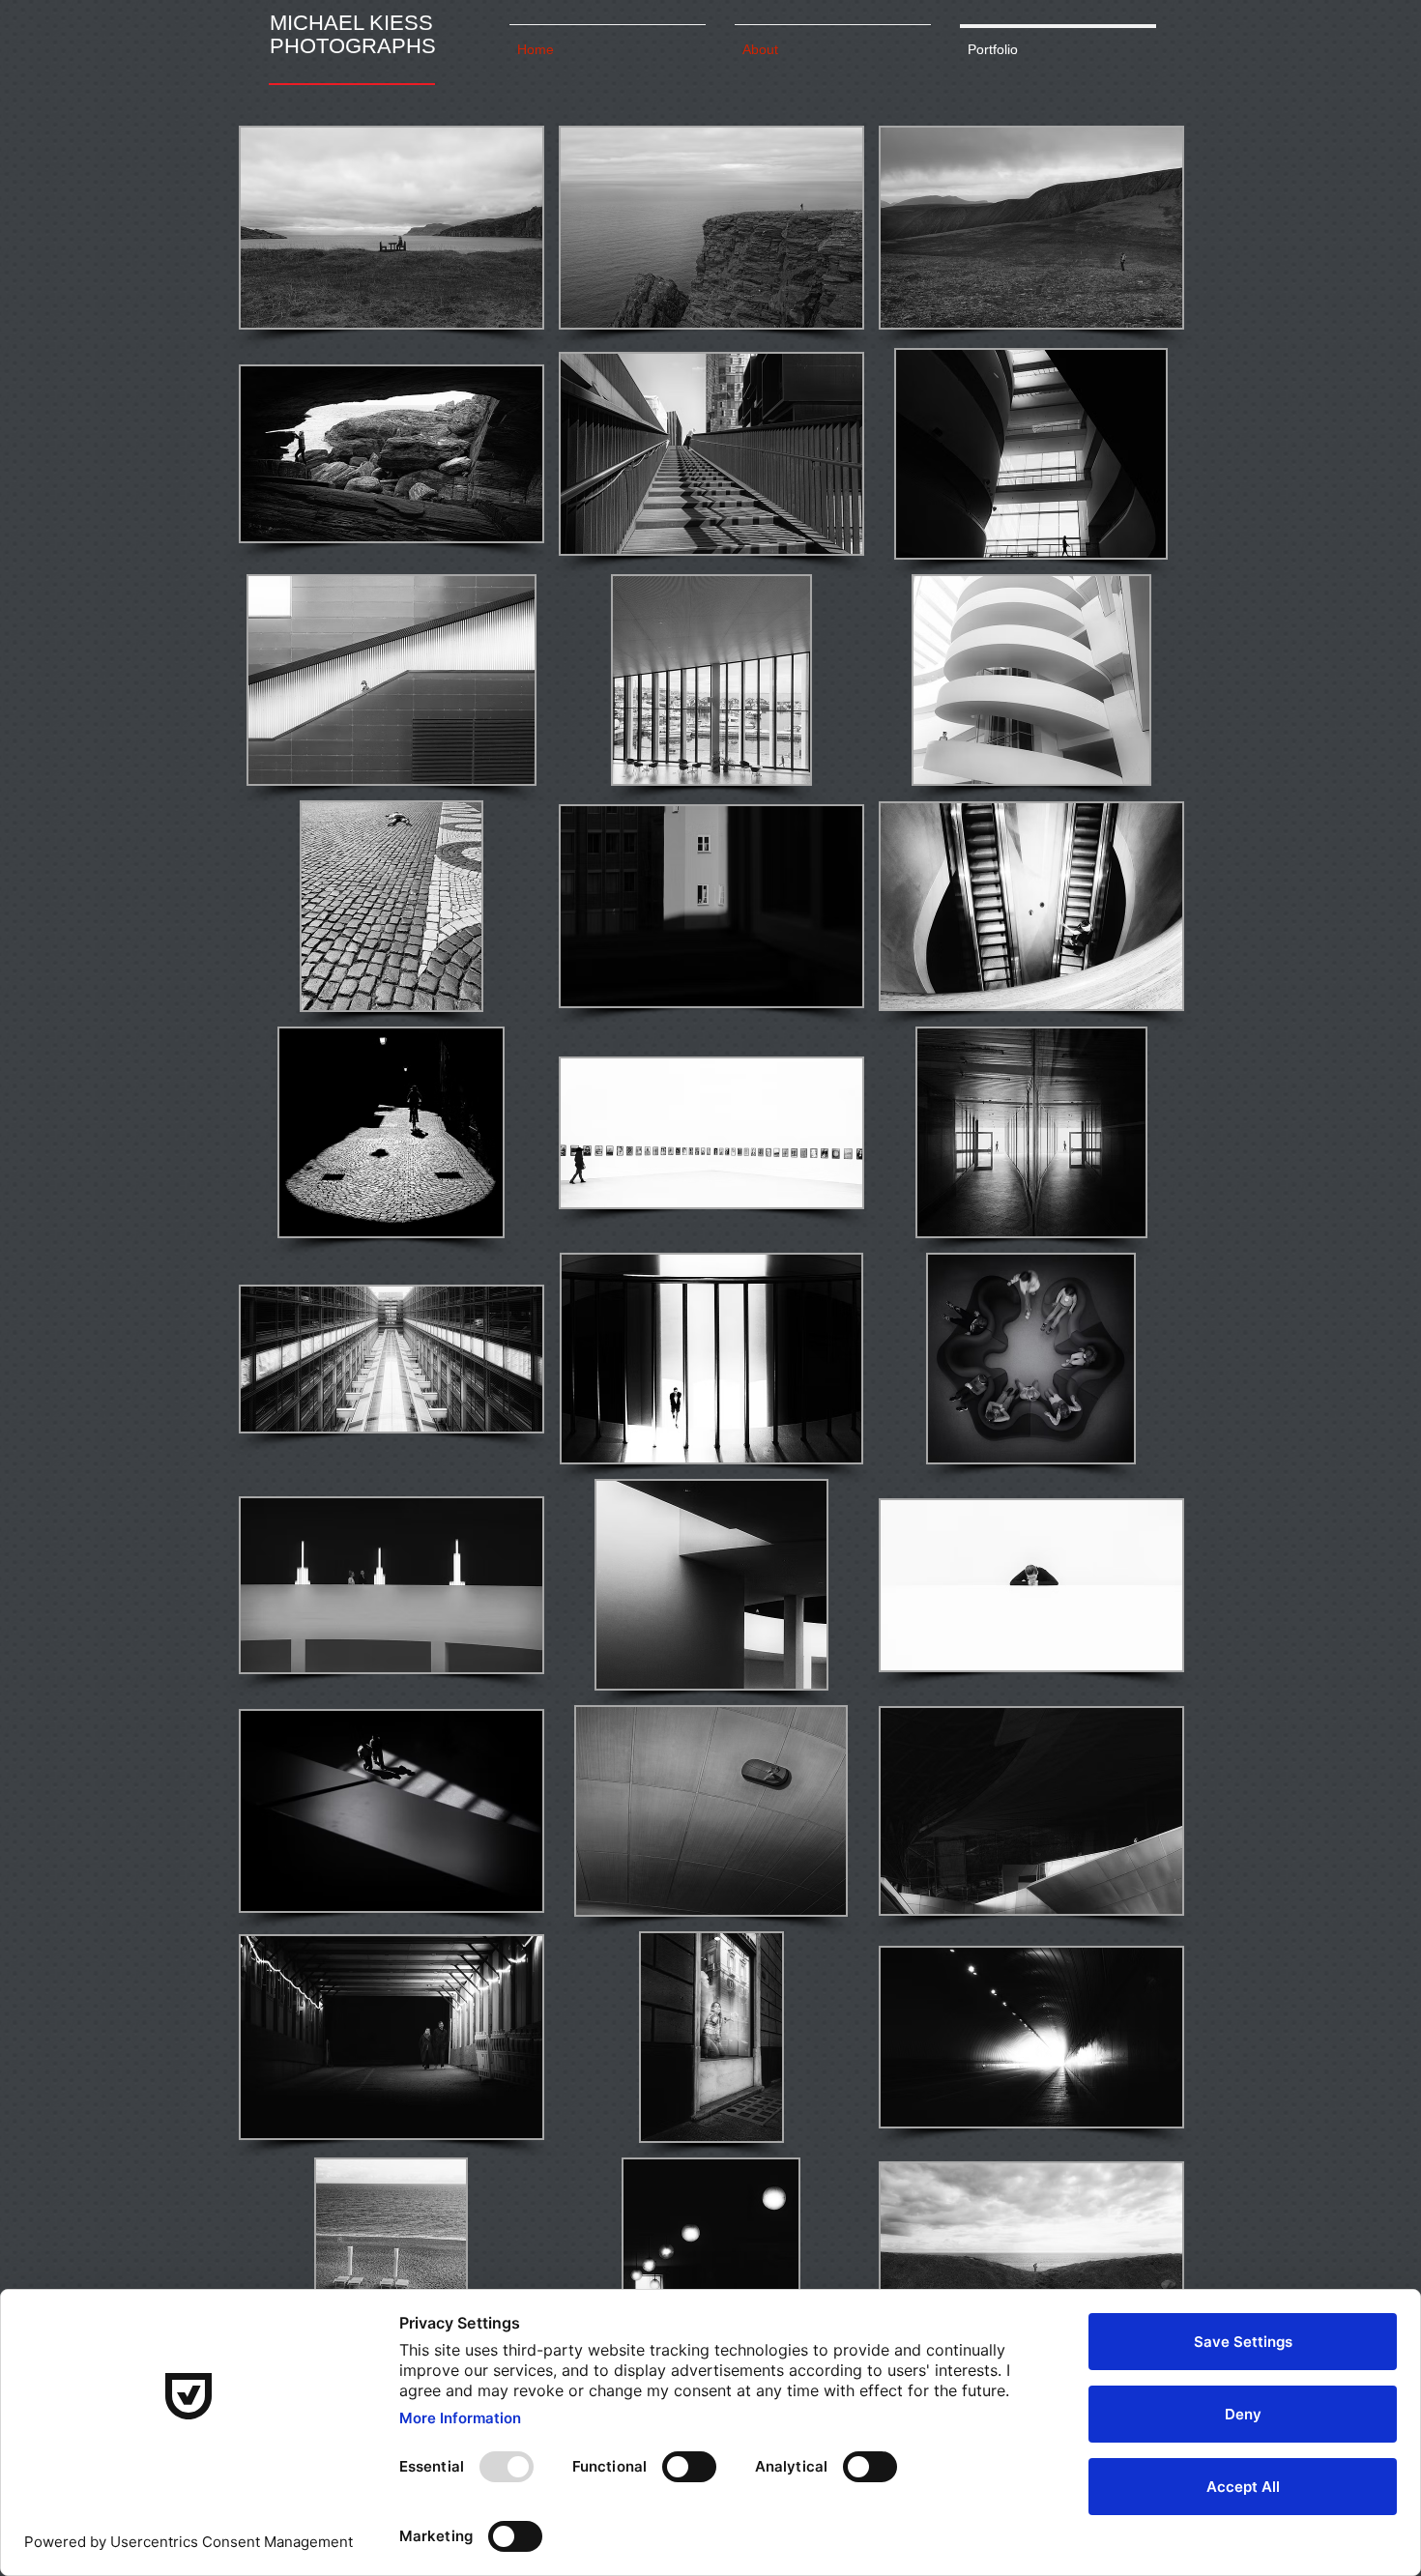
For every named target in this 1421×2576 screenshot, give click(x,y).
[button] (391, 228)
